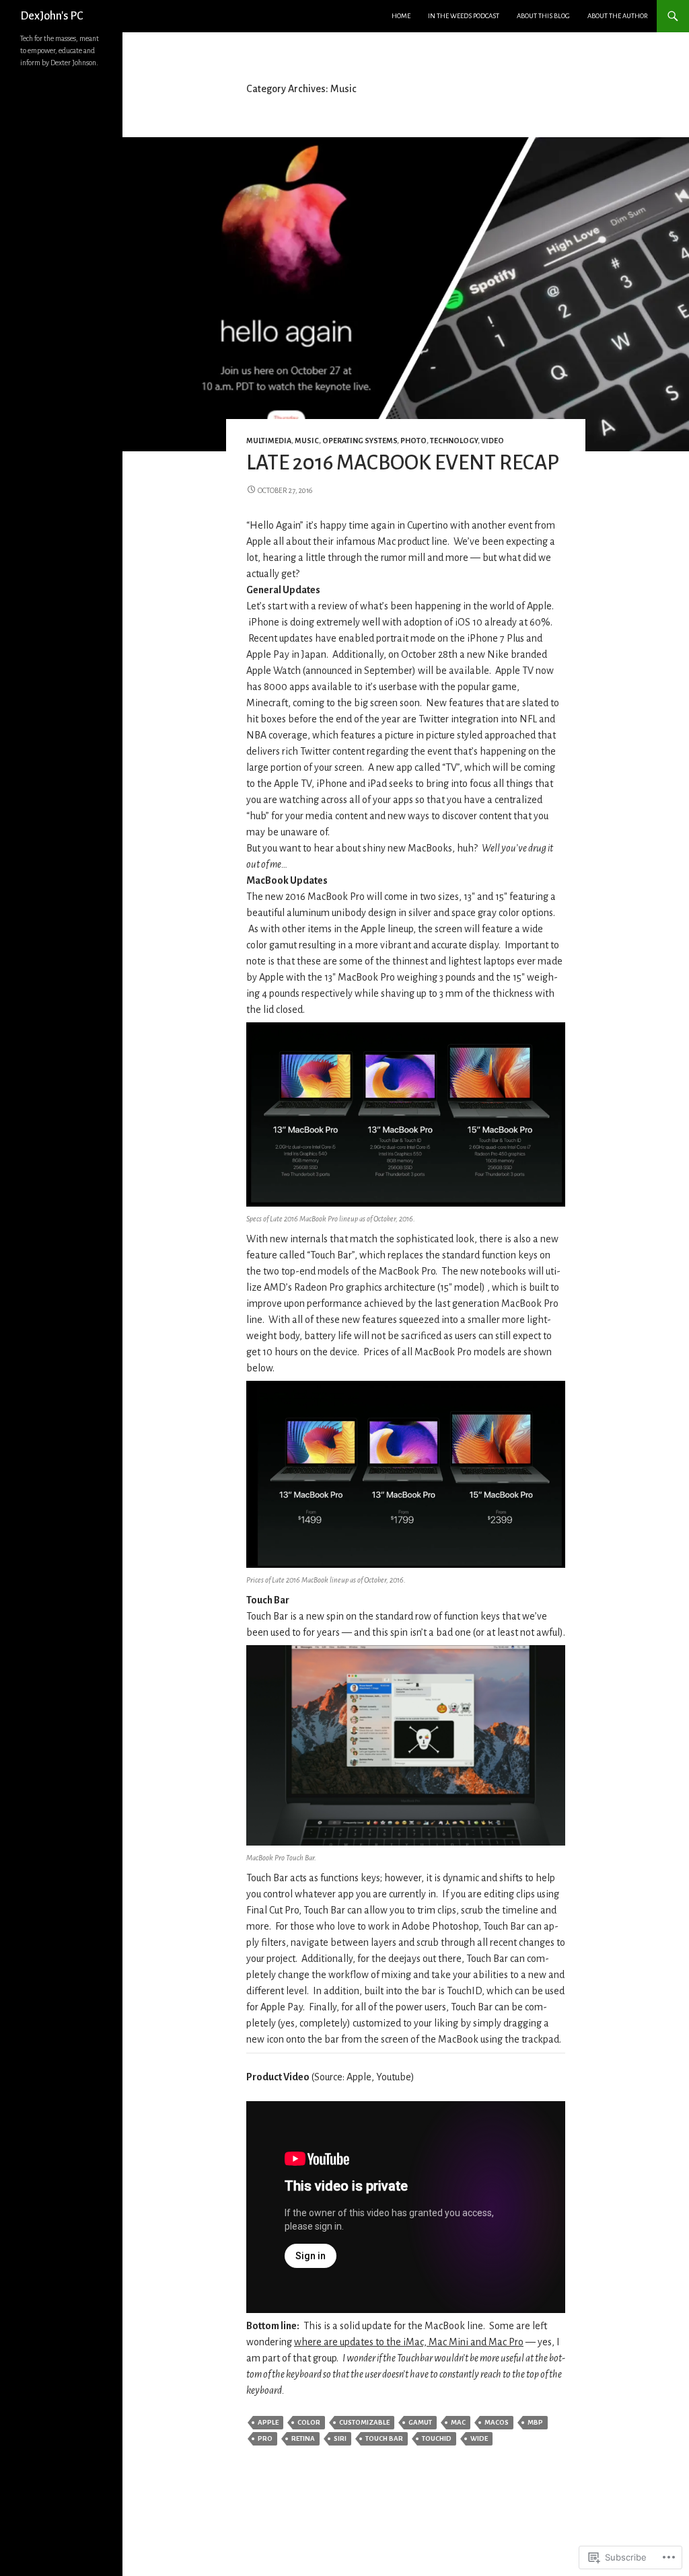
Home (401, 16)
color (309, 2422)
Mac (458, 2422)
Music (307, 441)
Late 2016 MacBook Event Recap (403, 463)
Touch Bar (384, 2438)
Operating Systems (360, 441)
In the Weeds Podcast (464, 16)
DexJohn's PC (51, 16)
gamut (420, 2422)
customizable (364, 2422)
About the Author (618, 16)
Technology (454, 441)
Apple (268, 2422)
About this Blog (543, 16)
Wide (479, 2438)
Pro (265, 2438)
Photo (413, 441)
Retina (303, 2438)
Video (493, 441)
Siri (340, 2438)
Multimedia (269, 441)
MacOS (497, 2422)
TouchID (437, 2438)
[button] (406, 1114)
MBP (535, 2422)
